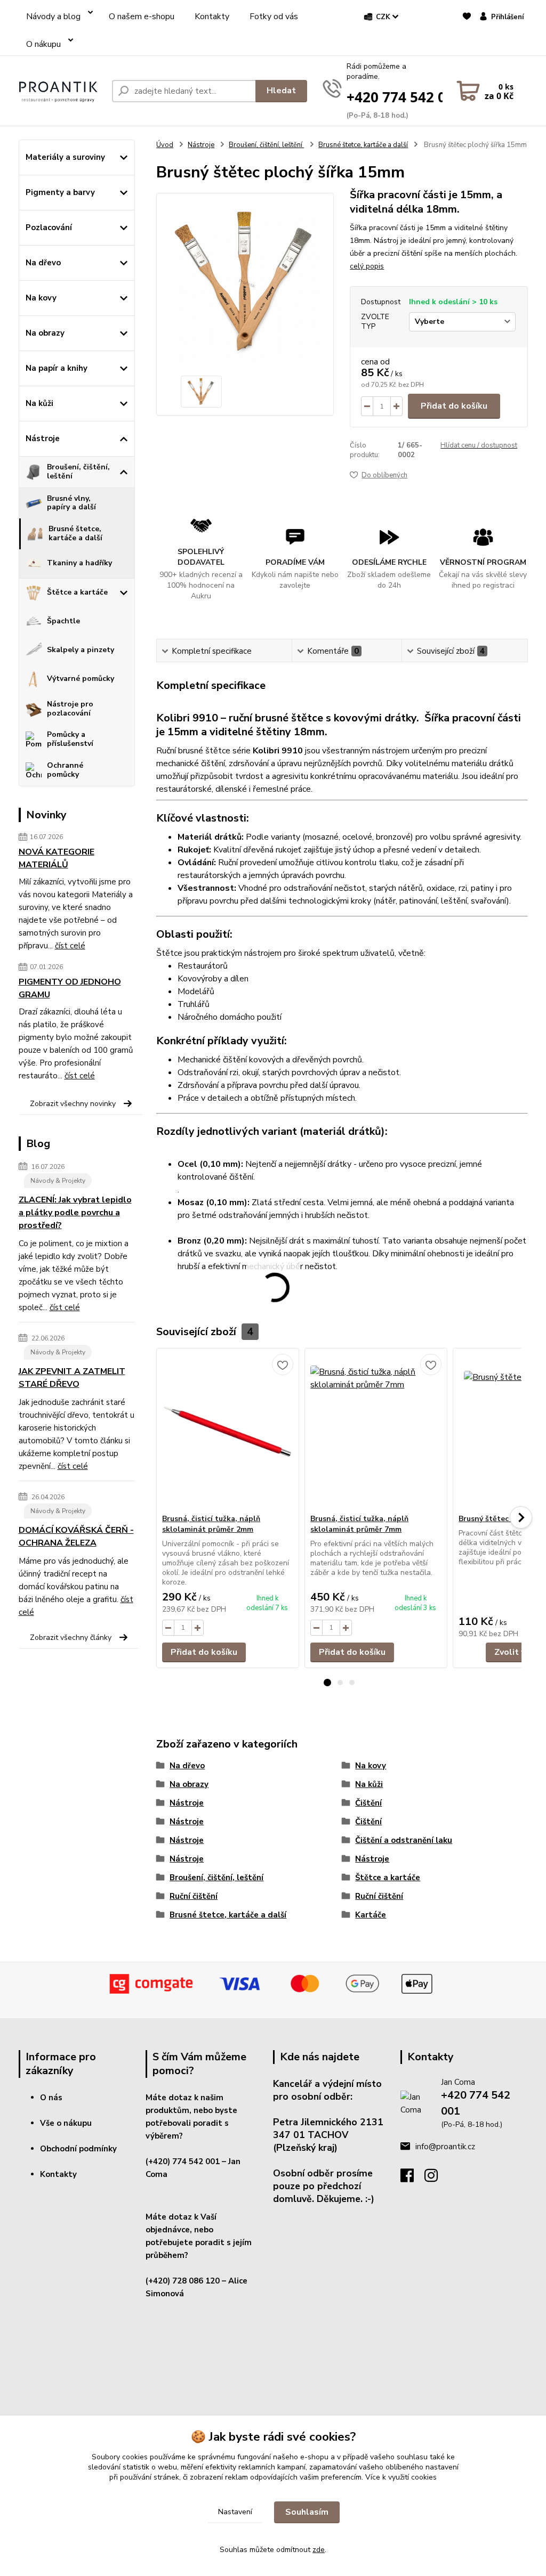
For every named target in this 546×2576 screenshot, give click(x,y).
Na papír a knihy (57, 368)
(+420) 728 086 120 (183, 2281)
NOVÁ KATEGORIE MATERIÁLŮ (57, 858)
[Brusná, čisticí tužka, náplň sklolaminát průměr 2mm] (228, 1431)
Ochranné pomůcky (65, 770)
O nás (51, 2098)
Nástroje (43, 438)
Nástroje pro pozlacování (70, 709)
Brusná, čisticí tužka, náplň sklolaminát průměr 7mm (359, 1524)
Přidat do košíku (454, 406)
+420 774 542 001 (404, 97)
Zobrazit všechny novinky (73, 1104)
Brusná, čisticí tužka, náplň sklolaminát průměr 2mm (211, 1524)
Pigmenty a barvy (60, 192)
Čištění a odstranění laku (404, 1840)
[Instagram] (436, 2179)
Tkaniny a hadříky (79, 563)
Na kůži (39, 403)
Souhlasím (307, 2512)
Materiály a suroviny (65, 157)
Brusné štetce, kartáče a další (75, 533)
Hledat (281, 91)
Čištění (368, 1803)
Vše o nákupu (66, 2123)
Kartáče (371, 1915)
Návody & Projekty (58, 1181)
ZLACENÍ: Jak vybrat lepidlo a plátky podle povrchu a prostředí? (75, 1213)
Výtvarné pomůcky (81, 678)
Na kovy (41, 298)
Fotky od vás (274, 17)
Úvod (165, 145)
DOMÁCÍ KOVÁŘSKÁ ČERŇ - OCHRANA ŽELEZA (76, 1537)
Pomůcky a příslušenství (70, 739)
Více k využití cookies (401, 2477)
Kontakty (212, 17)
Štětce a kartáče (77, 592)
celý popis (367, 266)
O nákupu (43, 44)
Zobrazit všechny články (71, 1638)
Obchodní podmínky (78, 2149)
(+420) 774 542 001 (183, 2161)
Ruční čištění (194, 1896)
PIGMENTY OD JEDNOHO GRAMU (70, 988)
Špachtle (63, 621)
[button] (327, 1683)
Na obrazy (45, 333)
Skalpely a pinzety (81, 650)
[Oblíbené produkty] (467, 36)
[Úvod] (61, 91)
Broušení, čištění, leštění (78, 472)
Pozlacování (49, 227)
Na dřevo (43, 263)
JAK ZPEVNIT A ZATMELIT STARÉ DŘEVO (72, 1378)
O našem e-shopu (142, 17)
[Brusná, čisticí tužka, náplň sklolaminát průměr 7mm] (376, 1431)
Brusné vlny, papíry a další (71, 503)
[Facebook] (412, 2179)
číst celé (70, 946)
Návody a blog (53, 17)
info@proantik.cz (445, 2147)
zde (319, 2550)
